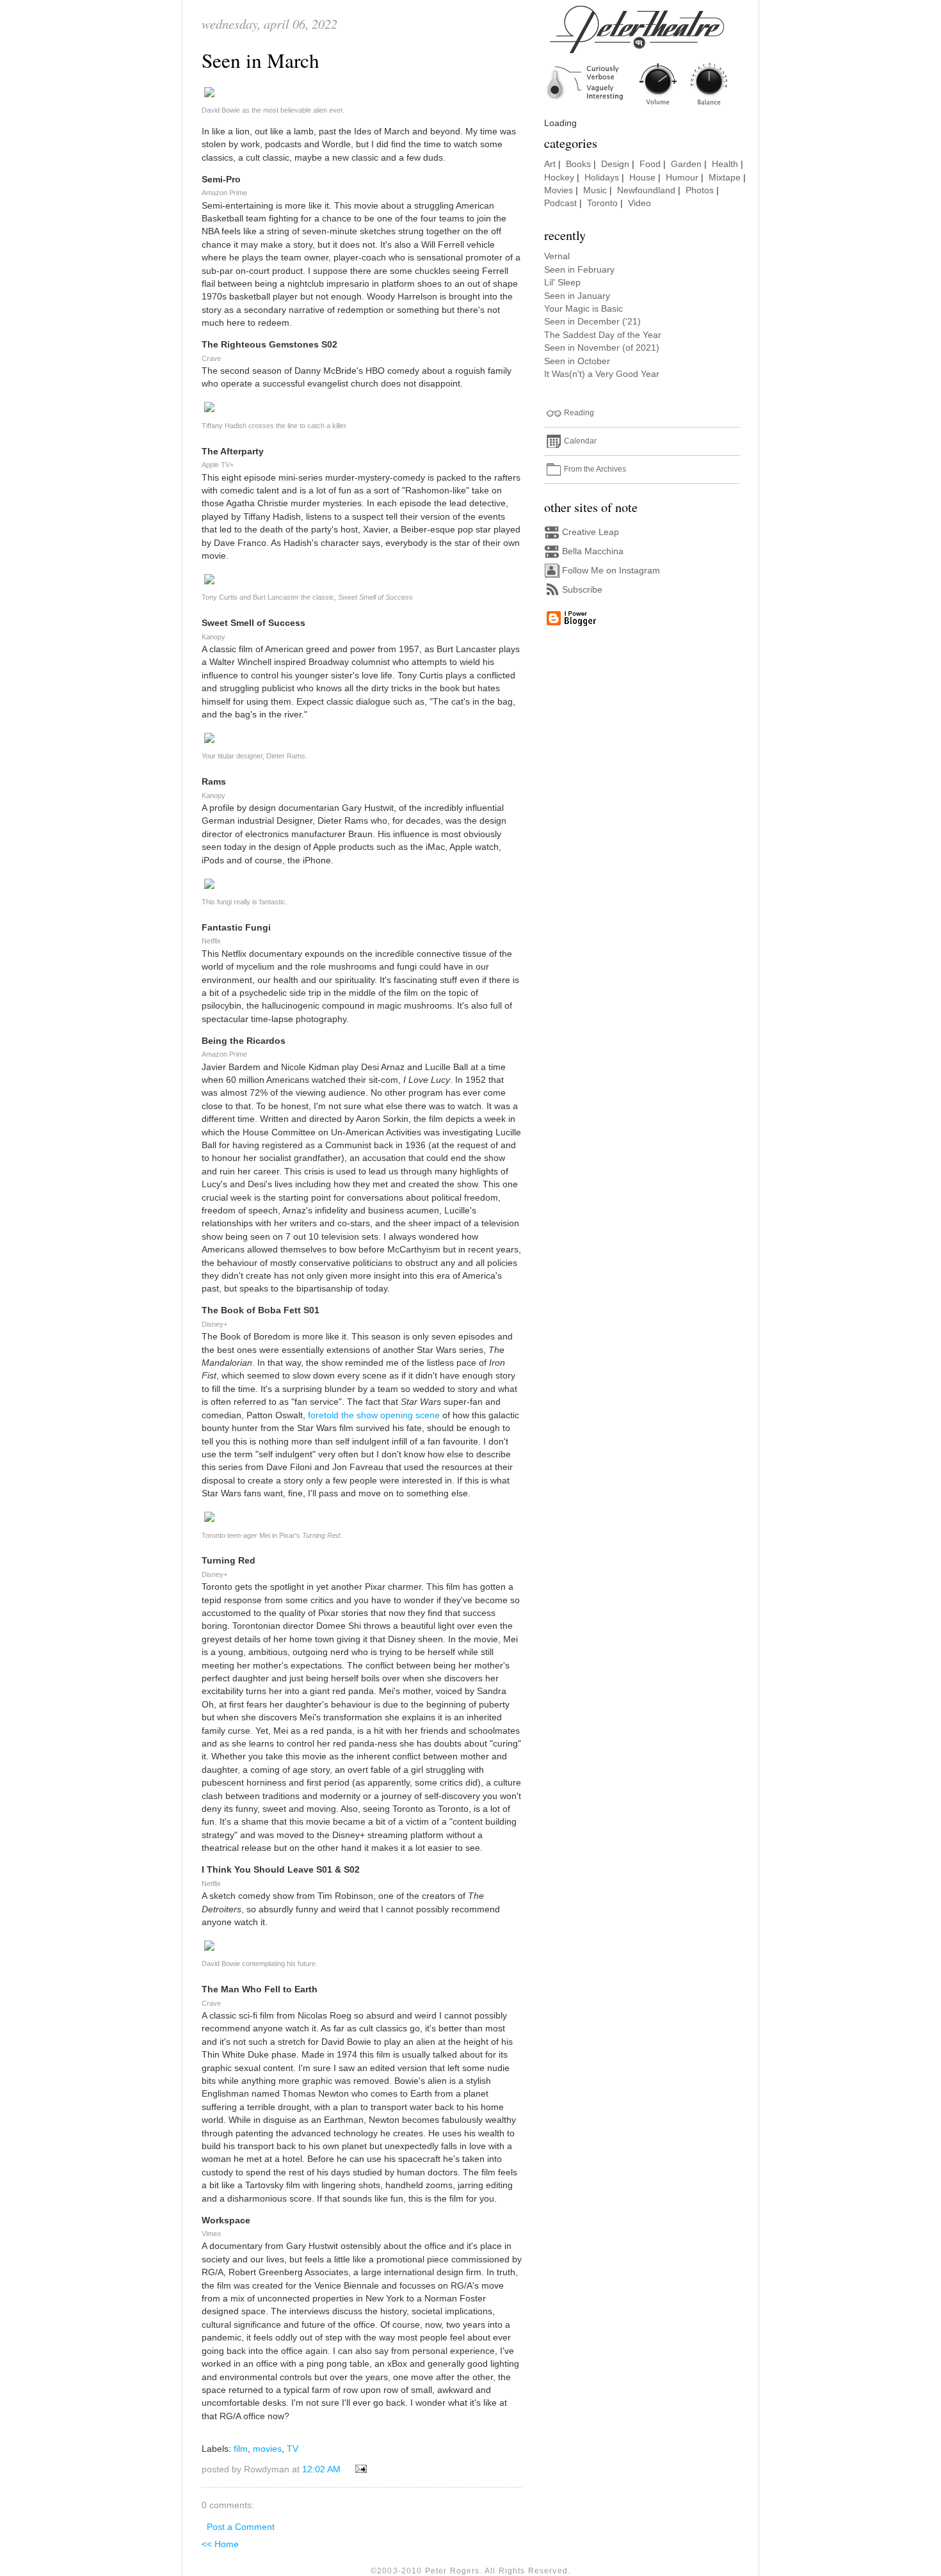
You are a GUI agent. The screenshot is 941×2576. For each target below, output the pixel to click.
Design (615, 164)
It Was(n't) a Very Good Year (602, 374)
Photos (700, 190)
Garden (686, 164)
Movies (559, 190)
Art (550, 164)
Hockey (559, 178)
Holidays (602, 178)
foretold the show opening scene (374, 1415)
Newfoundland (646, 190)
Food (650, 164)
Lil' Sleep (562, 283)
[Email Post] (359, 2469)
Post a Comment (241, 2527)
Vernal (557, 256)
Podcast (560, 203)
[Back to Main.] (647, 106)
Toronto (602, 203)
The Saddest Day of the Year (603, 335)
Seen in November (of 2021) (602, 348)
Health (725, 164)
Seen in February (579, 270)
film (241, 2449)
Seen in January (577, 296)
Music (595, 190)
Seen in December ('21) (592, 322)
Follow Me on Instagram (611, 571)
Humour (682, 178)
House (642, 178)
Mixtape (725, 178)
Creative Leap (591, 532)
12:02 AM (321, 2469)
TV (293, 2449)
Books (578, 164)
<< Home (220, 2544)
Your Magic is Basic (583, 309)
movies (267, 2449)
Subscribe (582, 590)
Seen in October (577, 361)
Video (639, 203)
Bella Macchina (593, 551)
